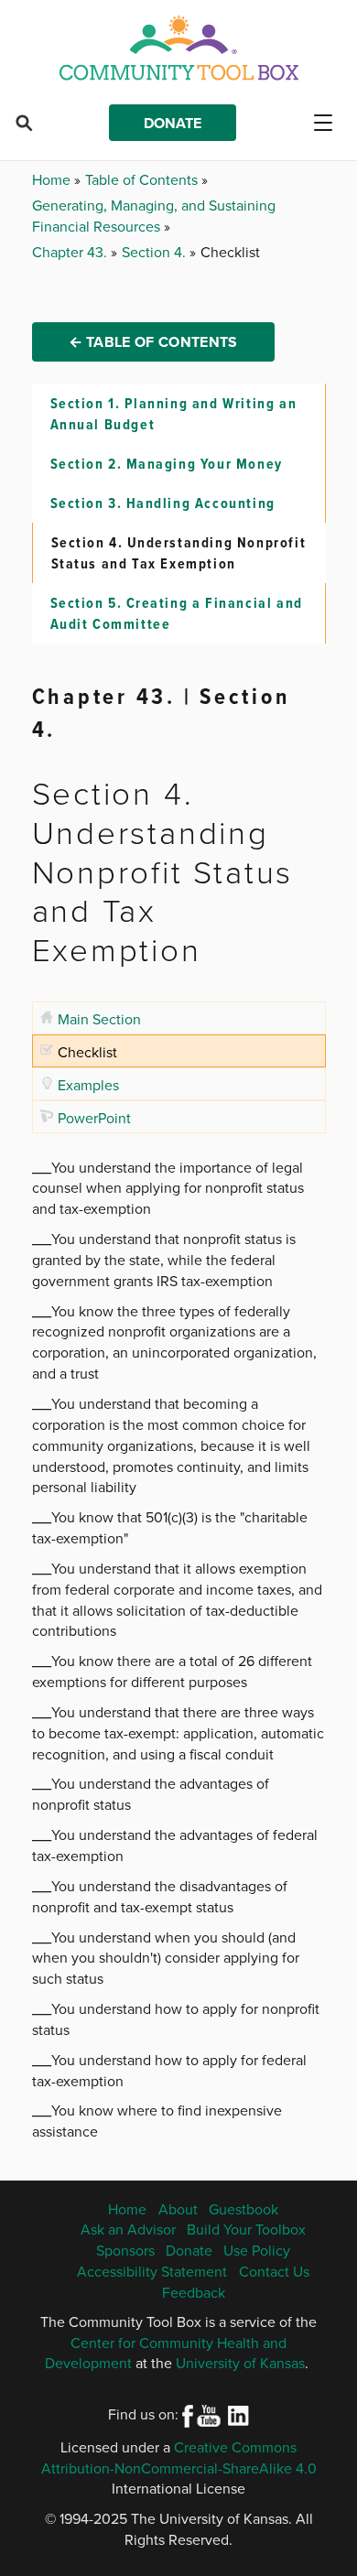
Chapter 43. (71, 252)
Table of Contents (143, 179)
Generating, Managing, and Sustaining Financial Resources (154, 216)
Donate (173, 123)
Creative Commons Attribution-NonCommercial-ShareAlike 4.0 (179, 2457)
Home (53, 179)
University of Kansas (240, 2363)
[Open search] (24, 123)
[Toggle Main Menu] (330, 123)
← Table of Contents (153, 342)
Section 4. (156, 252)
